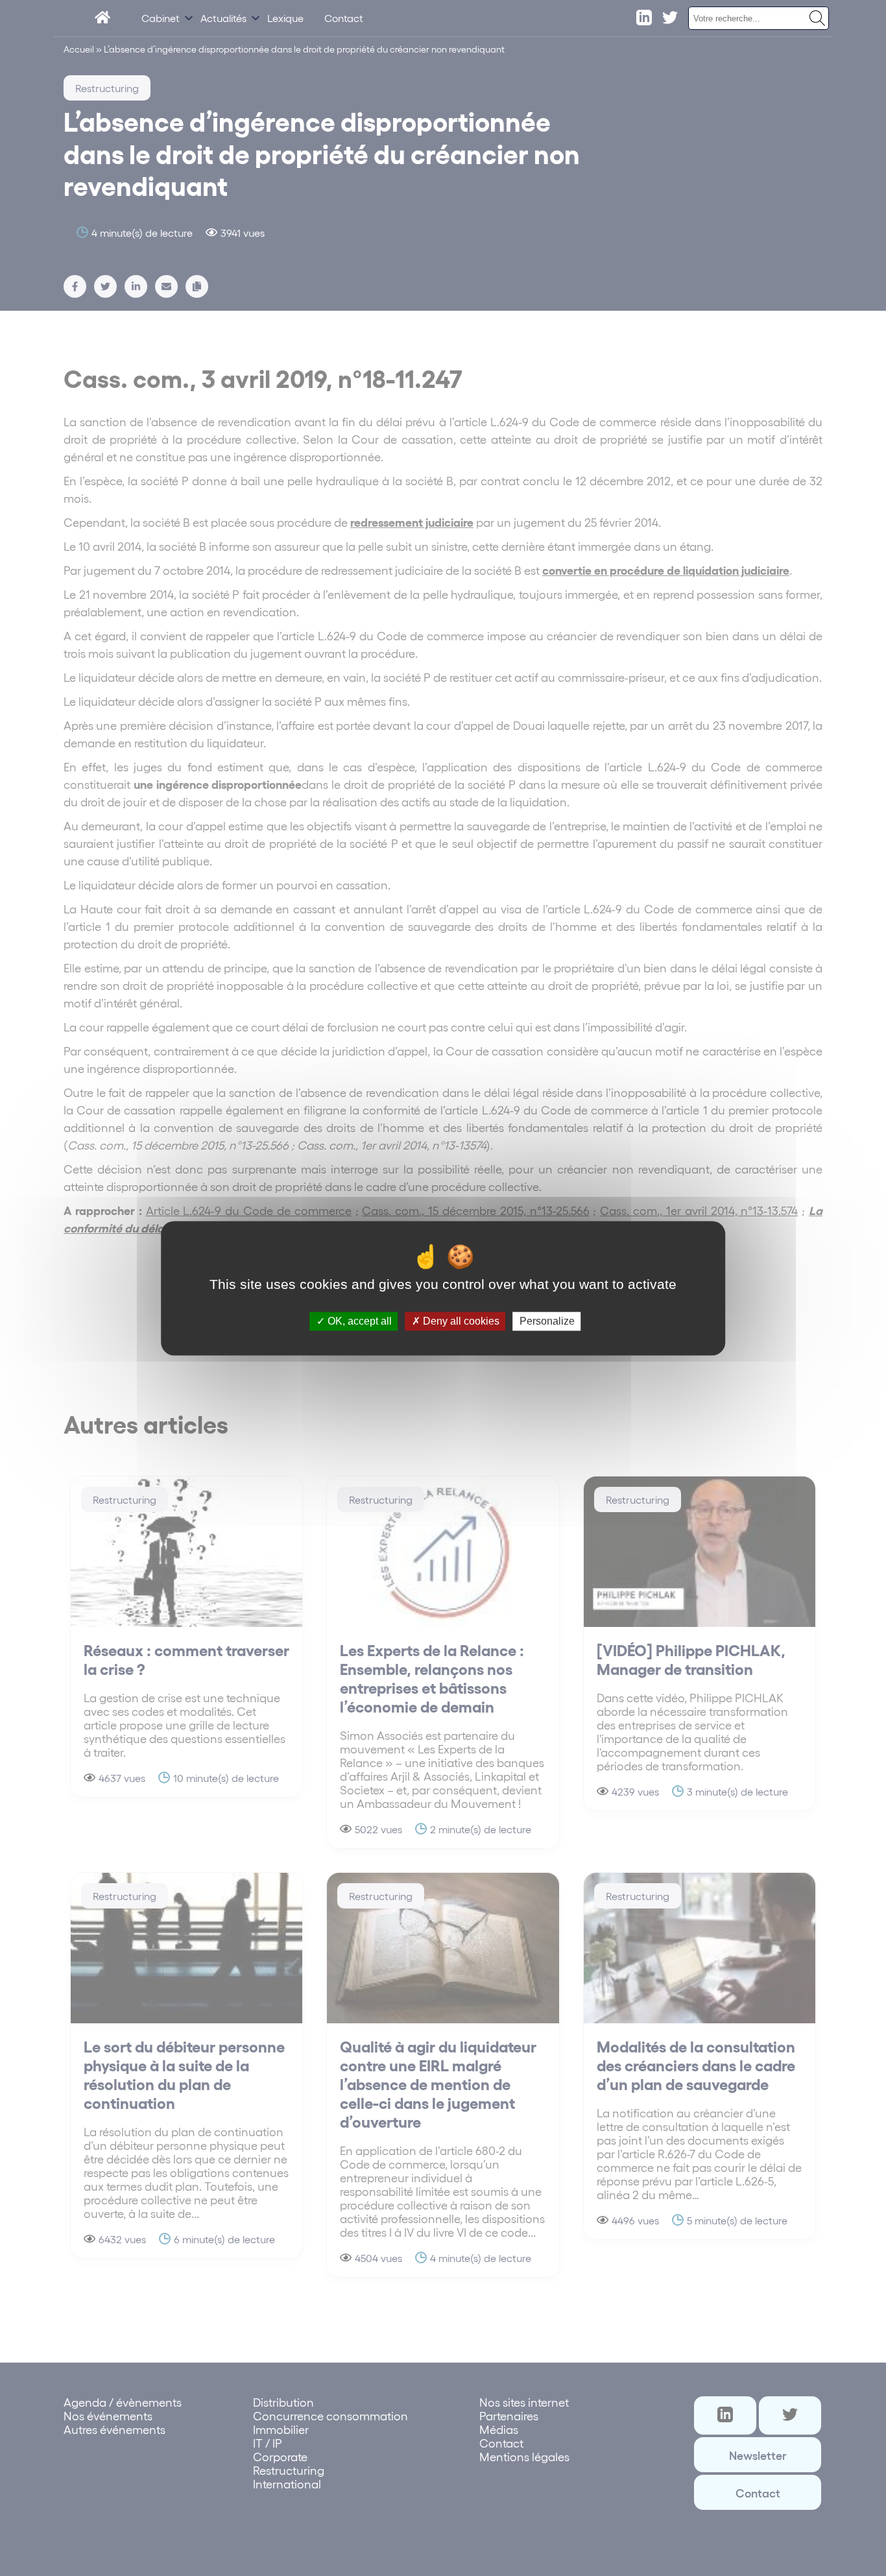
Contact (344, 18)
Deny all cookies (460, 1321)
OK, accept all (358, 1321)
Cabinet (161, 18)
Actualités (223, 18)
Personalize (547, 1321)
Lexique (285, 18)
